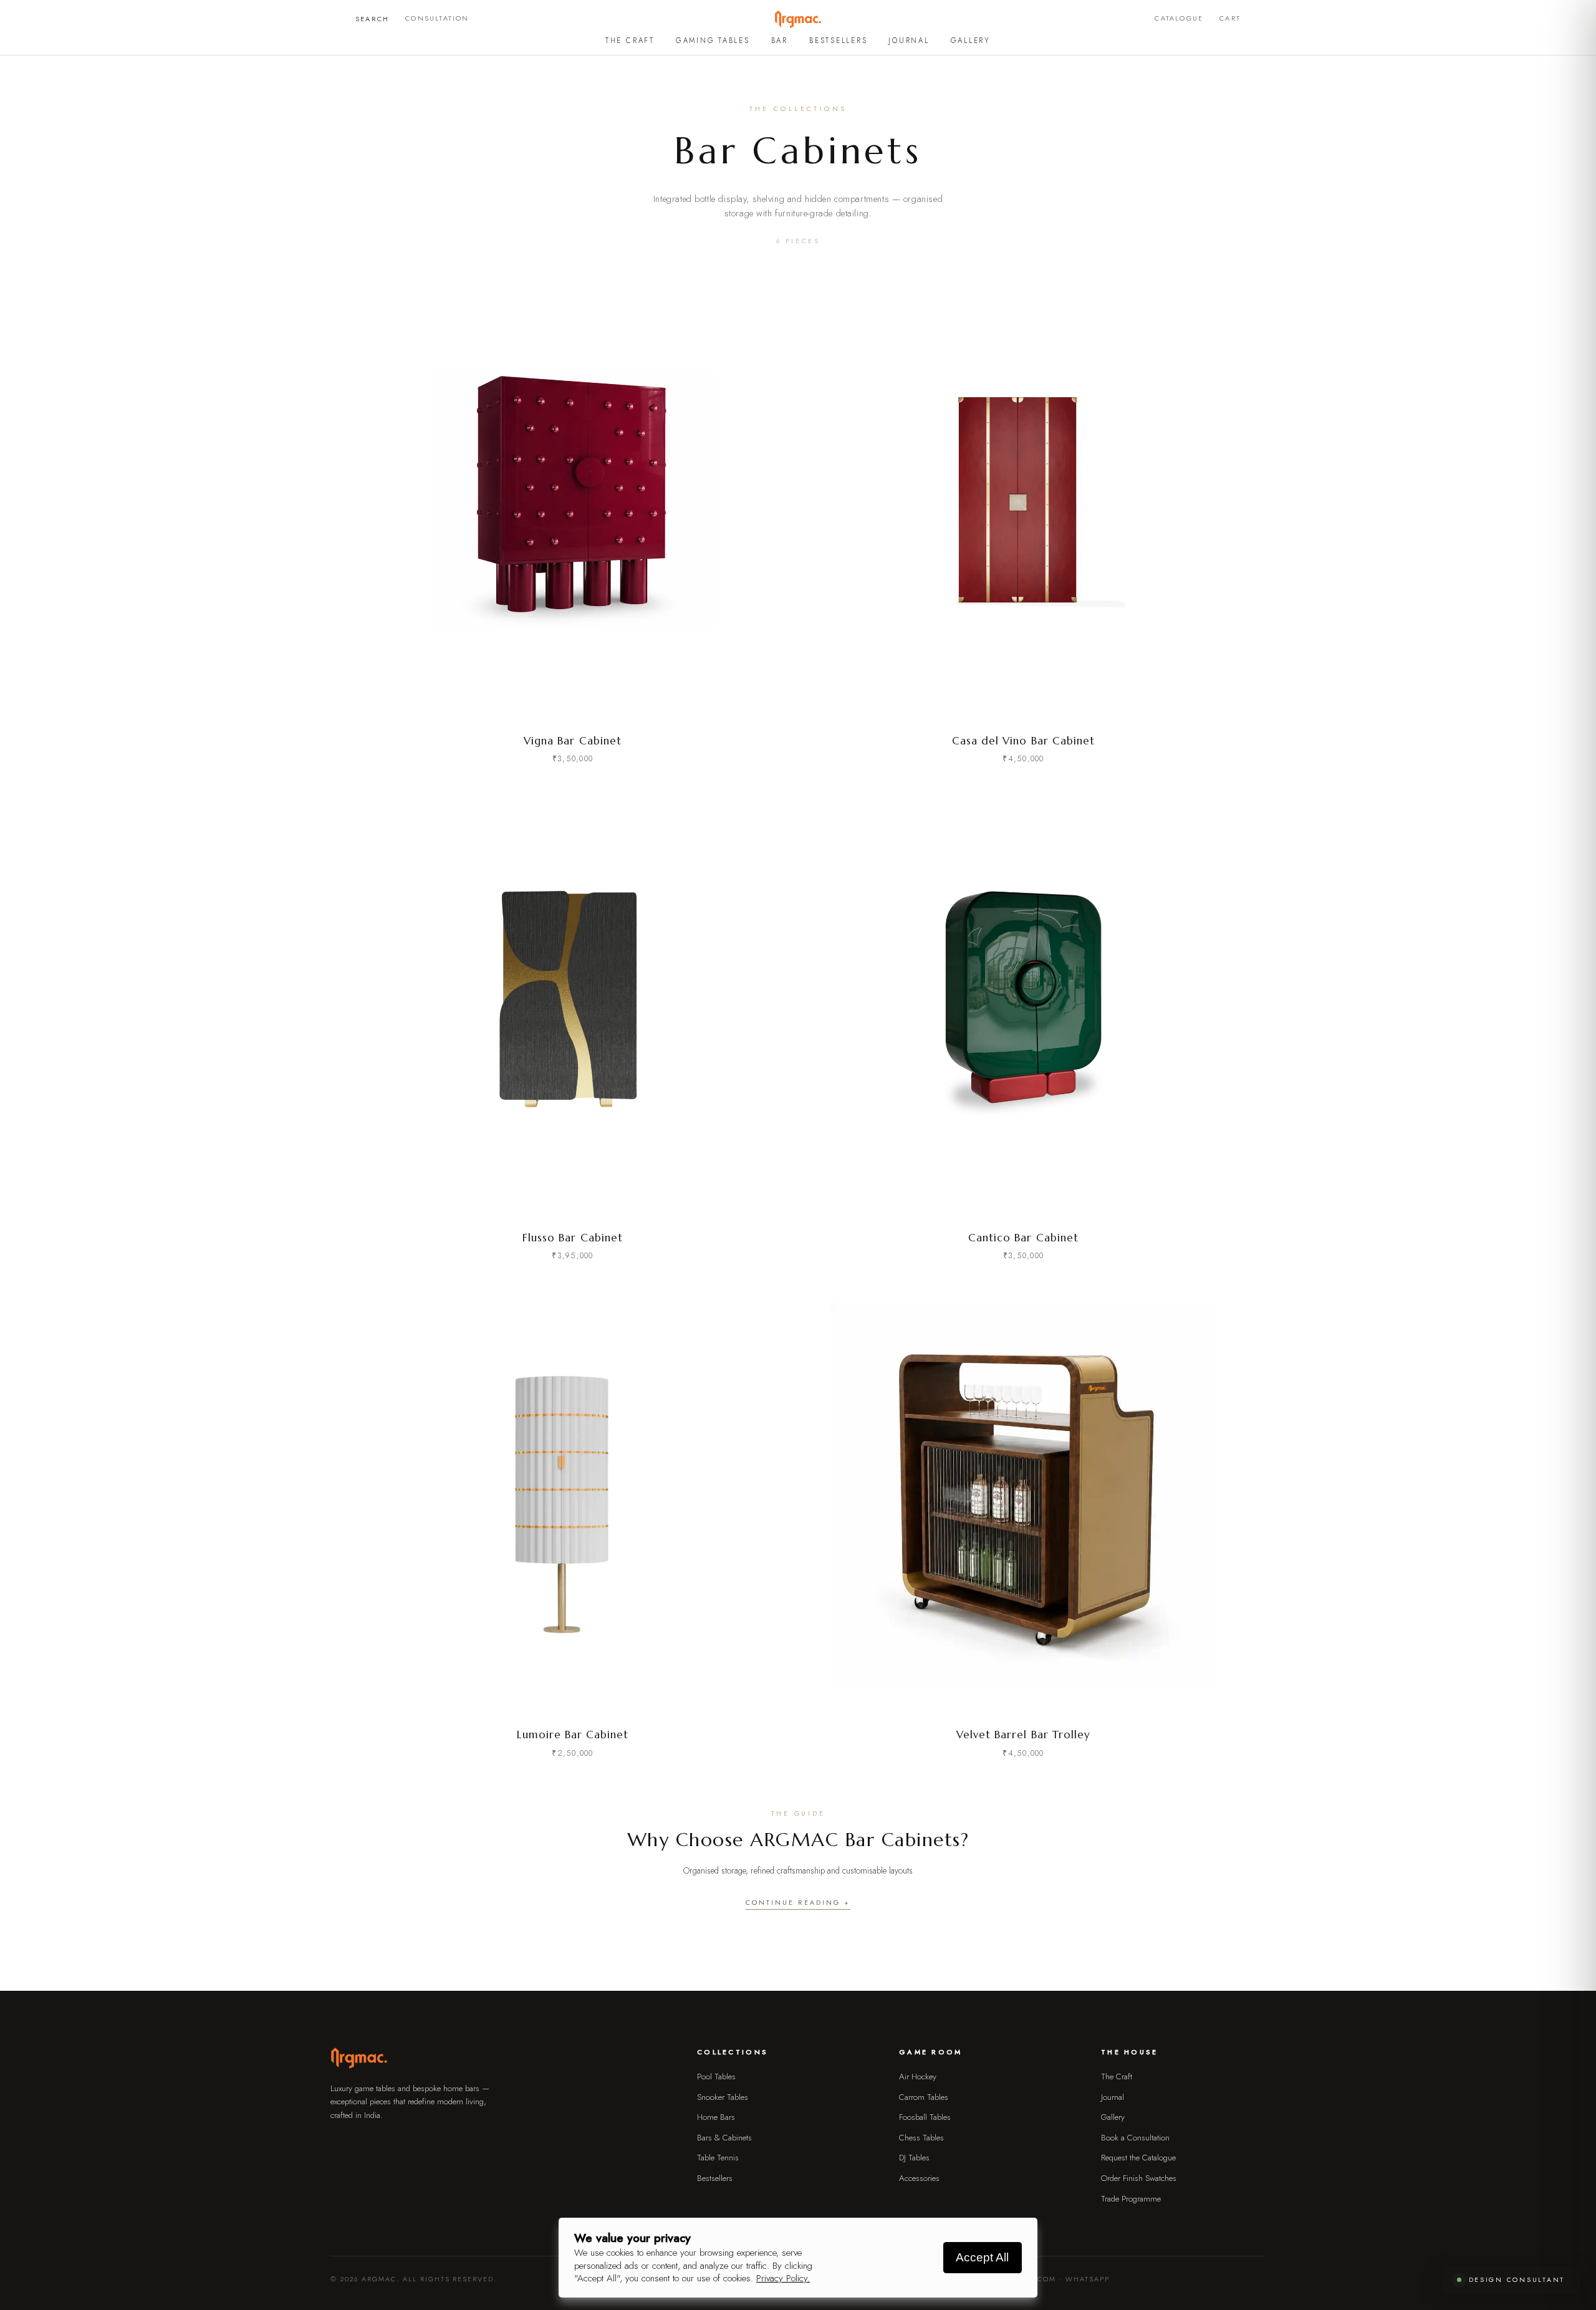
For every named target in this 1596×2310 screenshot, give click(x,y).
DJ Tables (914, 2158)
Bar (780, 41)
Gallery (971, 41)
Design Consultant (1517, 2280)
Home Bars (716, 2117)
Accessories (919, 2178)
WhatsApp (1088, 2279)
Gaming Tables (713, 41)
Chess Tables (921, 2138)
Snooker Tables (723, 2097)
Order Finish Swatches (1139, 2178)
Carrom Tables (924, 2097)
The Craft (630, 41)
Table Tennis (718, 2158)
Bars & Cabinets (724, 2138)
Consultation (437, 18)
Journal (909, 41)
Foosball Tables (925, 2117)
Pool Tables (716, 2077)
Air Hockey (918, 2077)
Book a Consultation (1135, 2138)
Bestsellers (838, 41)
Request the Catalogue (1138, 2158)
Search (372, 19)
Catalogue (1179, 18)
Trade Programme (1131, 2199)
